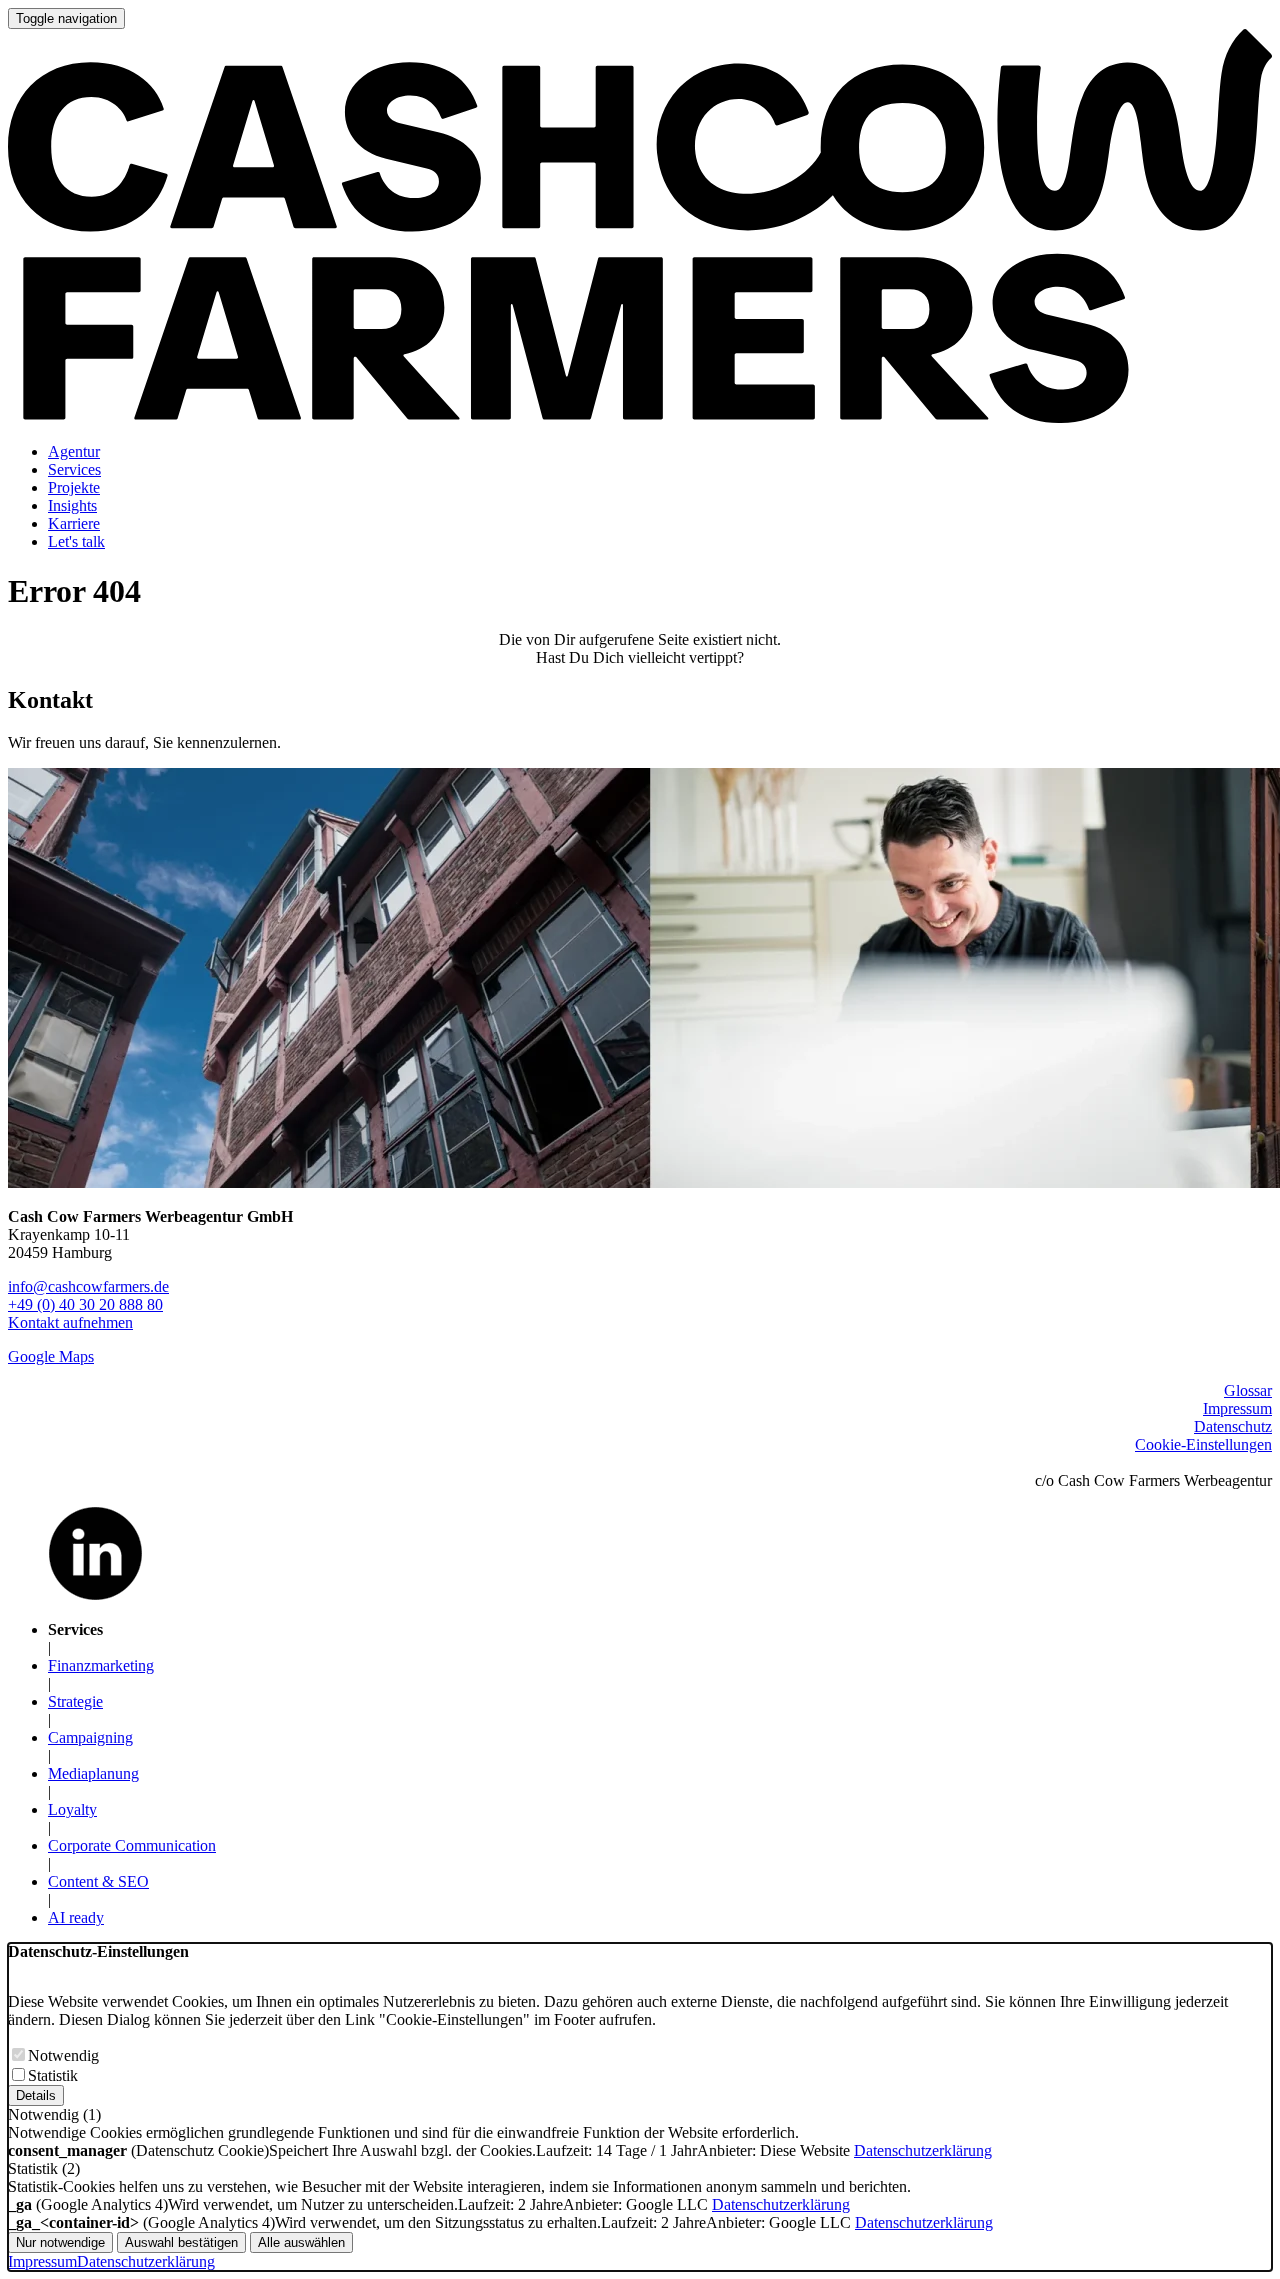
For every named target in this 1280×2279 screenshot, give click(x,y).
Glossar (1248, 1390)
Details (36, 2095)
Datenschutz (1233, 1426)
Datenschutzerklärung (923, 2150)
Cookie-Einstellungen (1203, 1444)
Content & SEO (98, 1881)
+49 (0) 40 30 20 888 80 (85, 1304)
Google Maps (51, 1356)
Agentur (74, 451)
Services (74, 469)
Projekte (74, 487)
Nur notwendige (60, 2242)
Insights (72, 505)
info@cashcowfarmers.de (88, 1286)
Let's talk (76, 541)
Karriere (74, 523)
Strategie (75, 1701)
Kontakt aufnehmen (70, 1322)
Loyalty (72, 1809)
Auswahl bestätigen (181, 2242)
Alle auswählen (301, 2242)
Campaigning (90, 1737)
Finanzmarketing (101, 1665)
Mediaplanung (93, 1773)
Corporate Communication (132, 1845)
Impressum (1237, 1408)
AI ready (76, 1917)
